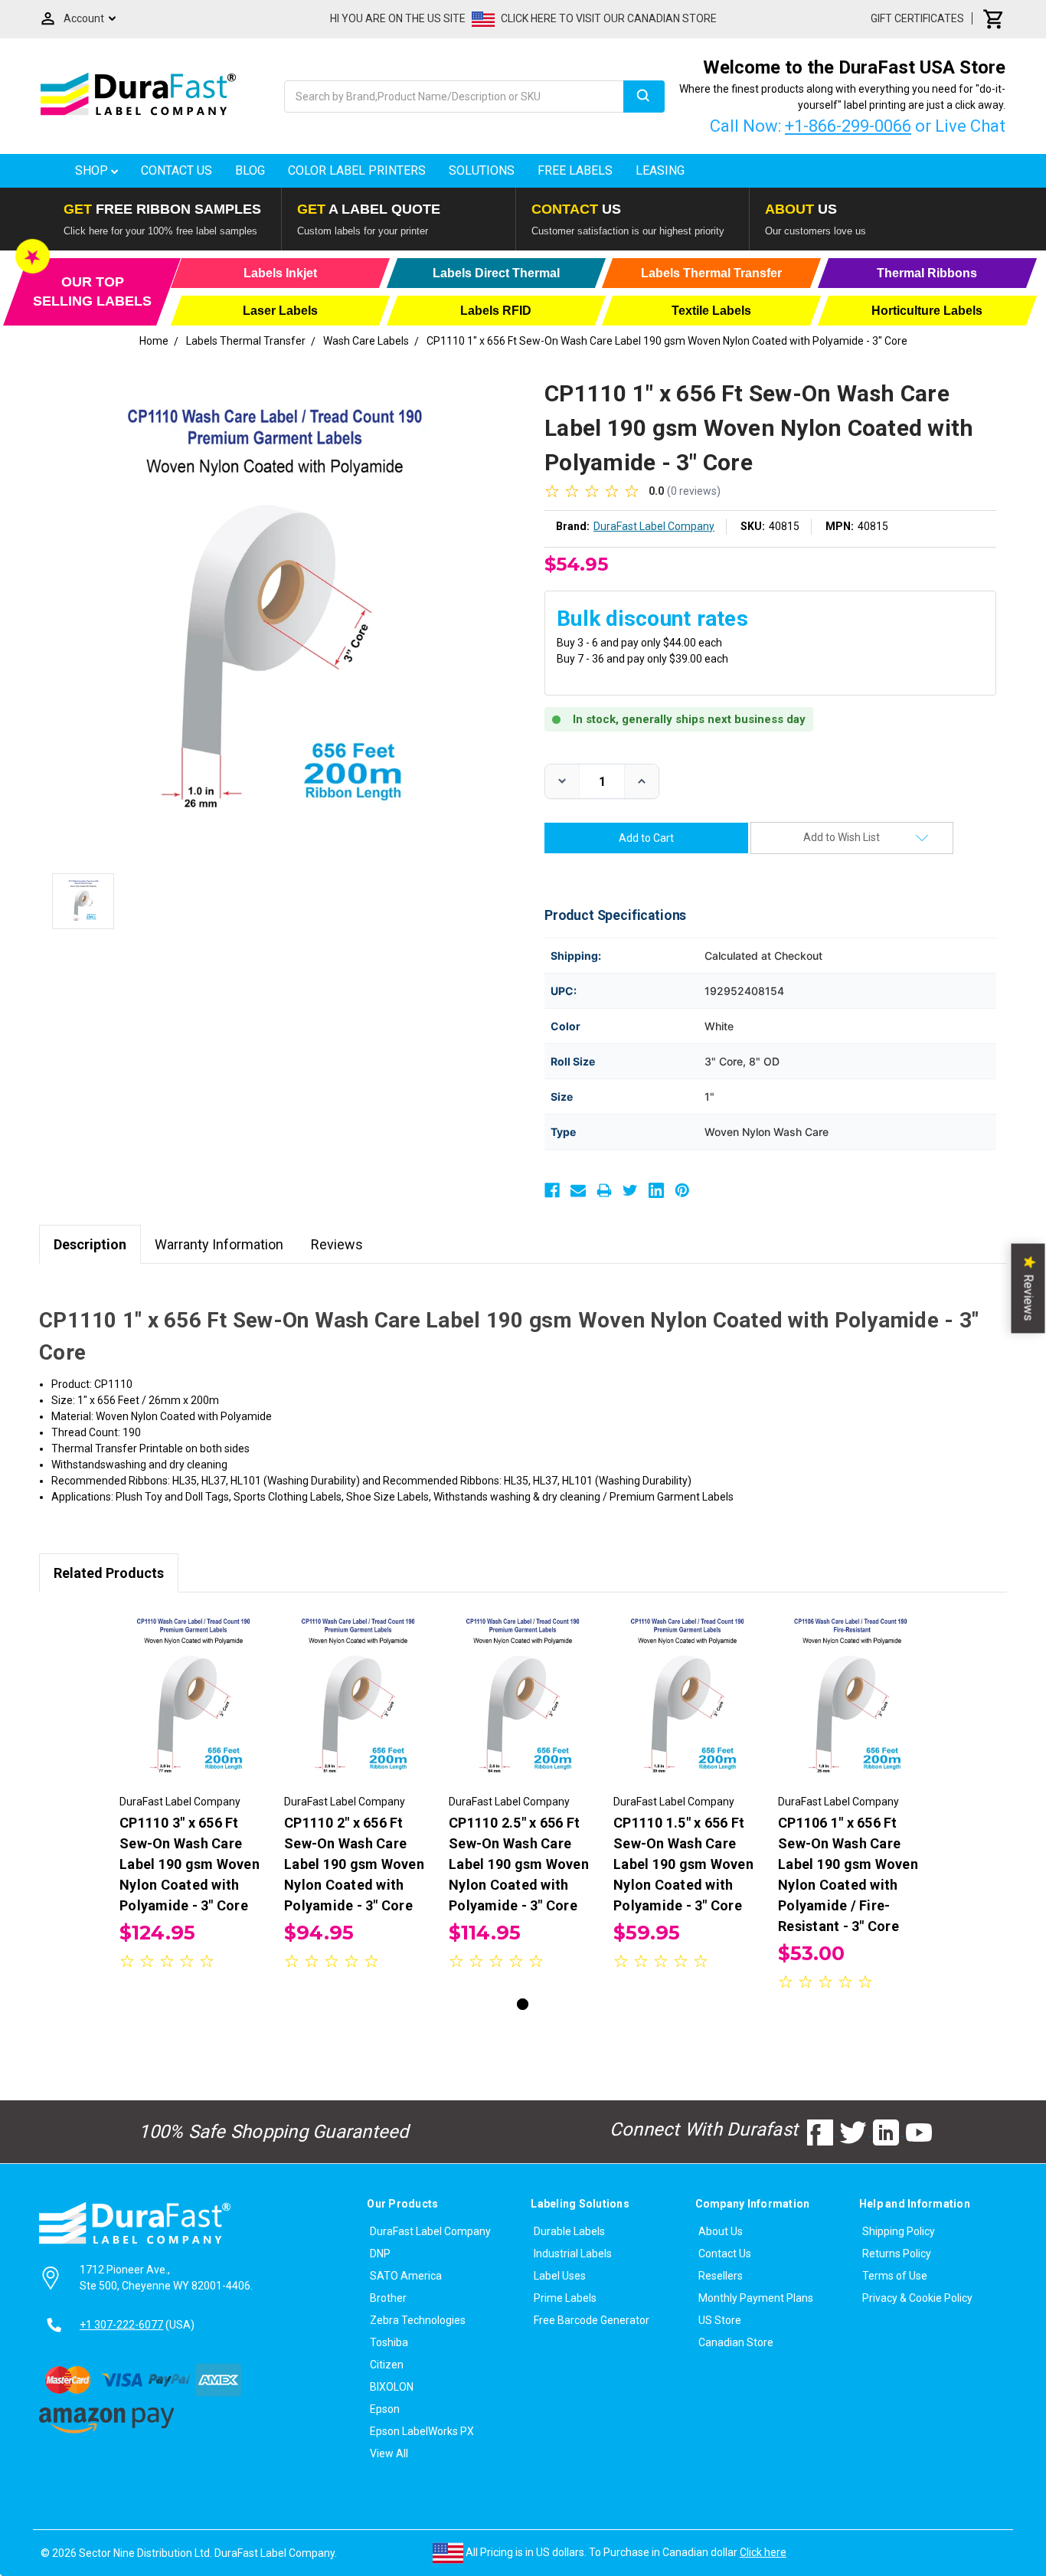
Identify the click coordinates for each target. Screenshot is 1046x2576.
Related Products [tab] (109, 1573)
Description (90, 1244)
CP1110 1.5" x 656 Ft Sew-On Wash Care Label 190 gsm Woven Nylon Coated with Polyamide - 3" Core (683, 1864)
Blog (250, 170)
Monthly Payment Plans (756, 2298)
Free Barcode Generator (592, 2320)
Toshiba (389, 2342)
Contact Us (177, 170)
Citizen (387, 2365)
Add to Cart (194, 1710)
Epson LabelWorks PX (422, 2431)
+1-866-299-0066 (848, 126)
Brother (388, 2298)
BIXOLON (392, 2387)
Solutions (482, 170)
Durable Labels (569, 2231)
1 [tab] (523, 2004)
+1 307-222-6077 (121, 2325)
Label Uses (560, 2276)
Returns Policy (897, 2254)
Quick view (194, 1684)
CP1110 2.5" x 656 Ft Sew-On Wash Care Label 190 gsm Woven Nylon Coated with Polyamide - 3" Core (519, 1864)
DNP (380, 2254)
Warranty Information (219, 1244)
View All (389, 2453)
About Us (721, 2231)
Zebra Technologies (418, 2320)
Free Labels (575, 170)
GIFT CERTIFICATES (917, 18)
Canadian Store (736, 2342)
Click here (763, 2552)
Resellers (721, 2276)
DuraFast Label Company (430, 2231)
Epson (385, 2409)
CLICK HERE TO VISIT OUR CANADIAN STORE (609, 18)
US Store (720, 2320)
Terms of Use (895, 2276)
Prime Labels (565, 2298)
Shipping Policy (899, 2231)
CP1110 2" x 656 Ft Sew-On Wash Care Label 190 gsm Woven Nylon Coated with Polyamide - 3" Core (354, 1864)
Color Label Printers (357, 170)
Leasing (660, 170)
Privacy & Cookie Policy (917, 2298)
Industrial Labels (573, 2254)
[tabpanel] (194, 1792)
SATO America (406, 2276)
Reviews (337, 1244)
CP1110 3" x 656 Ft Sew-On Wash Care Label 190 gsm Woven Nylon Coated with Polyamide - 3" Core (190, 1864)
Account (84, 18)
